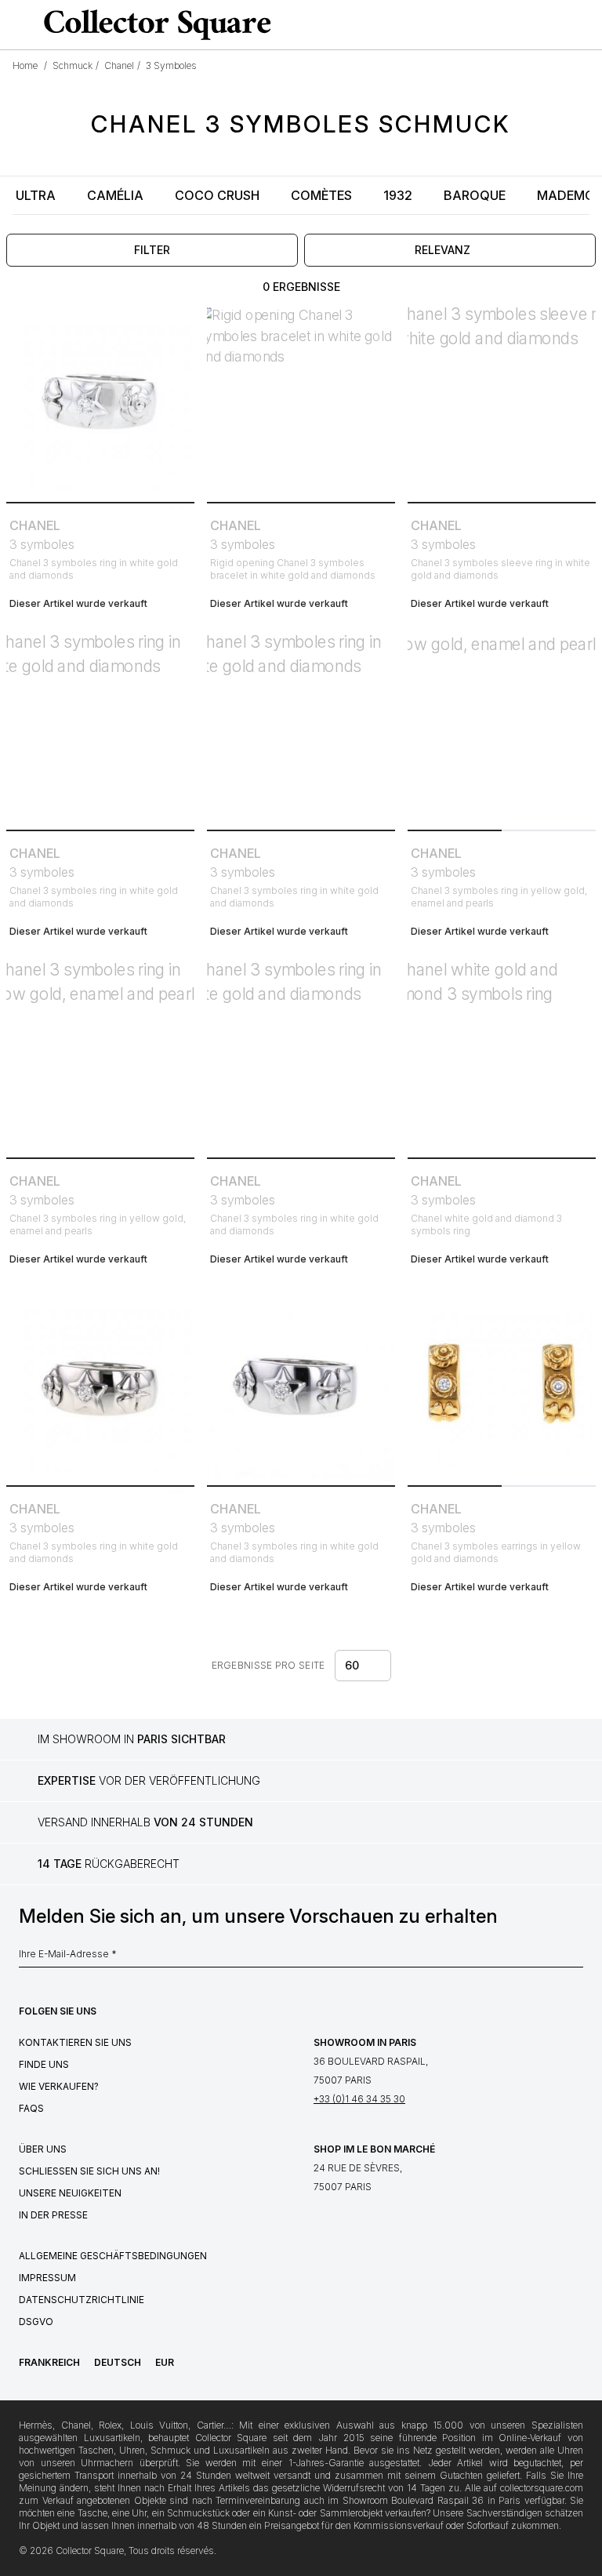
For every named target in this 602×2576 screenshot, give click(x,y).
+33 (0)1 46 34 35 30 (359, 2099)
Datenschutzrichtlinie (82, 2300)
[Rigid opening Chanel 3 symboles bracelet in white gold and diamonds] (301, 401)
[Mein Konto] (585, 25)
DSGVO (36, 2322)
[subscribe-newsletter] (575, 1958)
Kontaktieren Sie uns (75, 2042)
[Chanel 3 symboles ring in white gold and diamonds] (100, 401)
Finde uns (44, 2064)
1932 (398, 195)
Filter (152, 250)
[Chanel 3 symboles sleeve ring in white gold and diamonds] (502, 401)
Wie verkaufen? (59, 2086)
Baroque (475, 195)
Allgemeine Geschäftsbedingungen (113, 2256)
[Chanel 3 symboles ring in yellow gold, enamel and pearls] (502, 729)
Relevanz (442, 250)
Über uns (43, 2149)
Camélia (115, 195)
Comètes (321, 195)
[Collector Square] (154, 24)
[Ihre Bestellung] (558, 25)
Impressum (47, 2278)
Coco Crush (217, 195)
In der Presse (53, 2215)
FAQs (31, 2108)
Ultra (36, 195)
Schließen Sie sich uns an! (89, 2171)
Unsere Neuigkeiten (70, 2193)
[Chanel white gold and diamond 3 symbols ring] (502, 1057)
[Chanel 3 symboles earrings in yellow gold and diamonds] (502, 1385)
